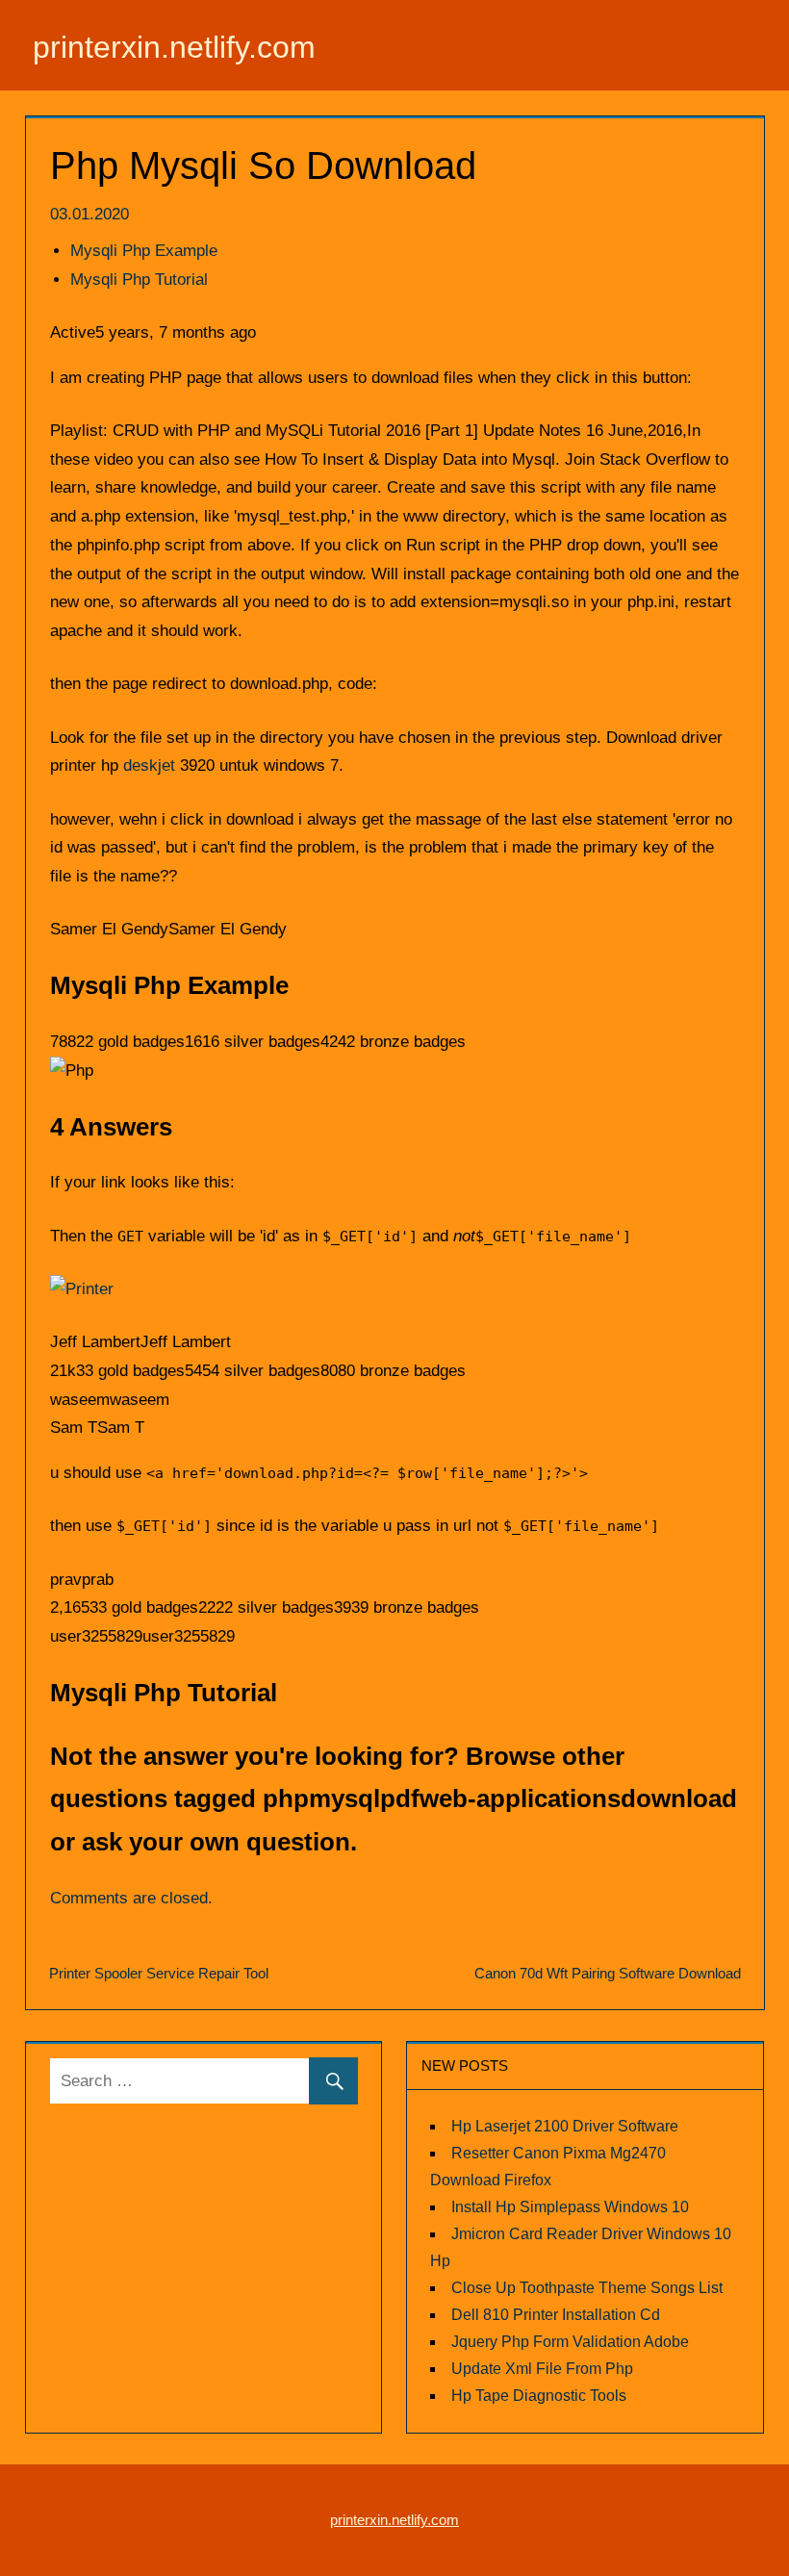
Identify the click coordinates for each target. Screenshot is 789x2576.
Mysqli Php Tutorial (139, 280)
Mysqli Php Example (144, 251)
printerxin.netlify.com (174, 47)
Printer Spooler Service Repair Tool (159, 1973)
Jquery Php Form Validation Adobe (570, 2342)
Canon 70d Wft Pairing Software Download (608, 1973)
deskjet (149, 765)
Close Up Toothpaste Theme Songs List (587, 2288)
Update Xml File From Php (542, 2369)
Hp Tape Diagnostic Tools (539, 2396)
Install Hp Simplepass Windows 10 (570, 2207)
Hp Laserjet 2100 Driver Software (565, 2126)
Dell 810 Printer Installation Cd (556, 2315)
